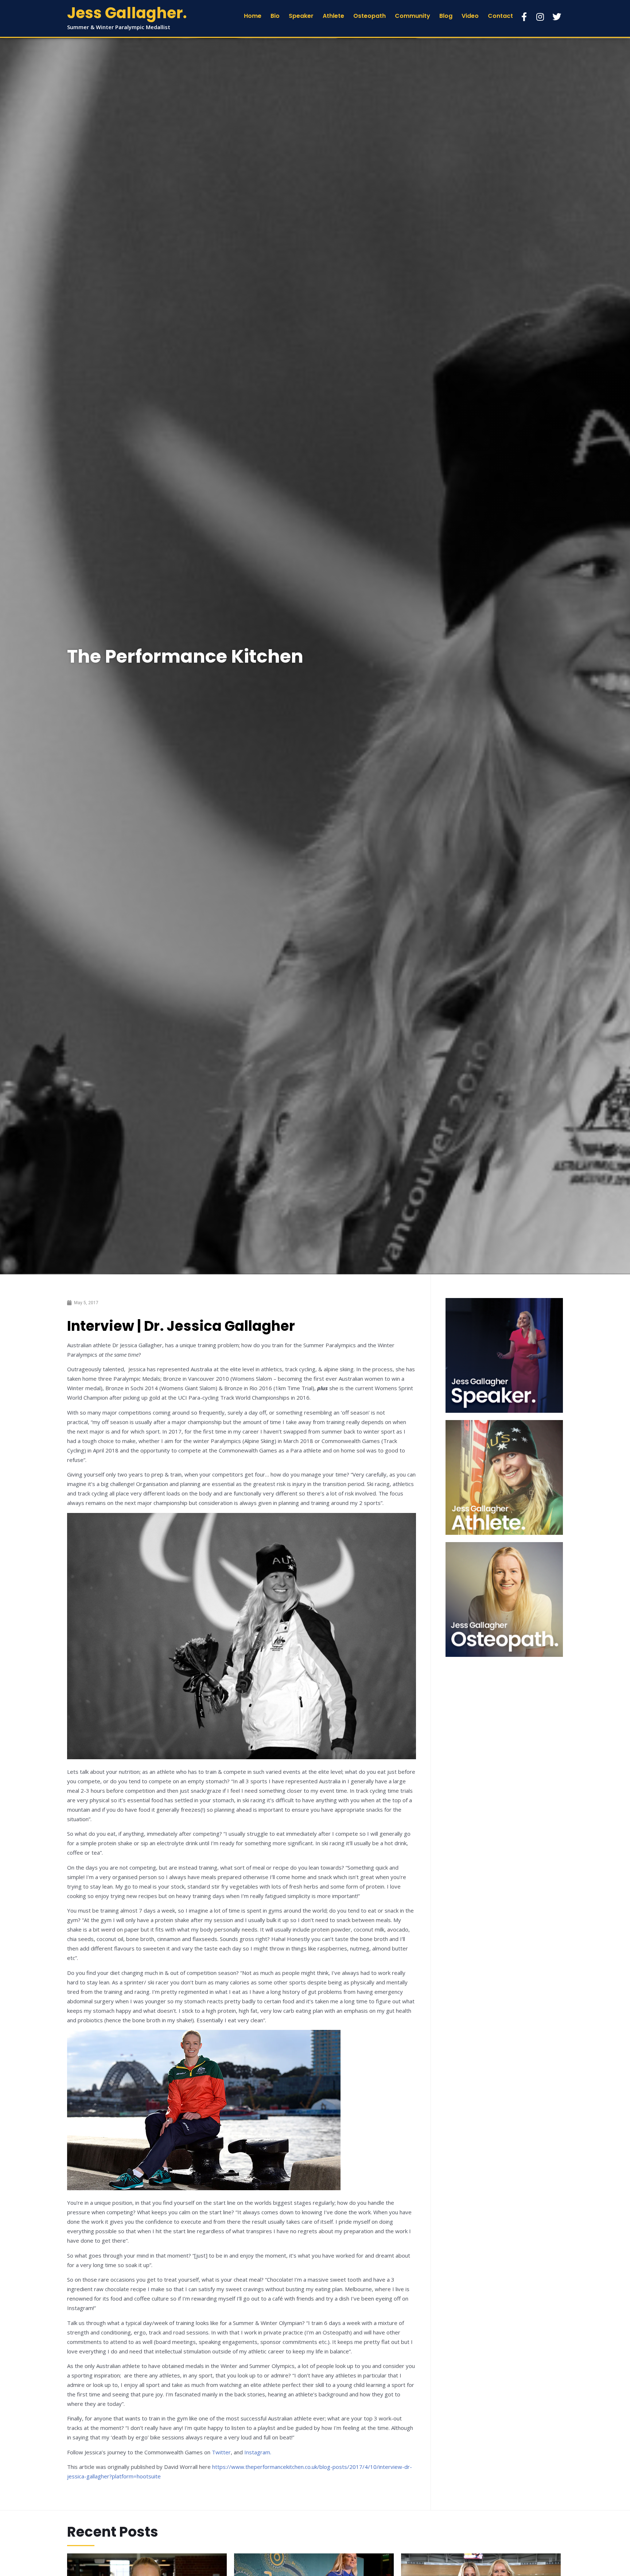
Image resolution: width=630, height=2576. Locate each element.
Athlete (333, 16)
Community (413, 16)
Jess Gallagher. (127, 13)
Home (253, 16)
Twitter (221, 2452)
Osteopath (370, 16)
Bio (275, 16)
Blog (446, 16)
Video (470, 16)
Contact (500, 16)
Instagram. (258, 2452)
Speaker (301, 16)
